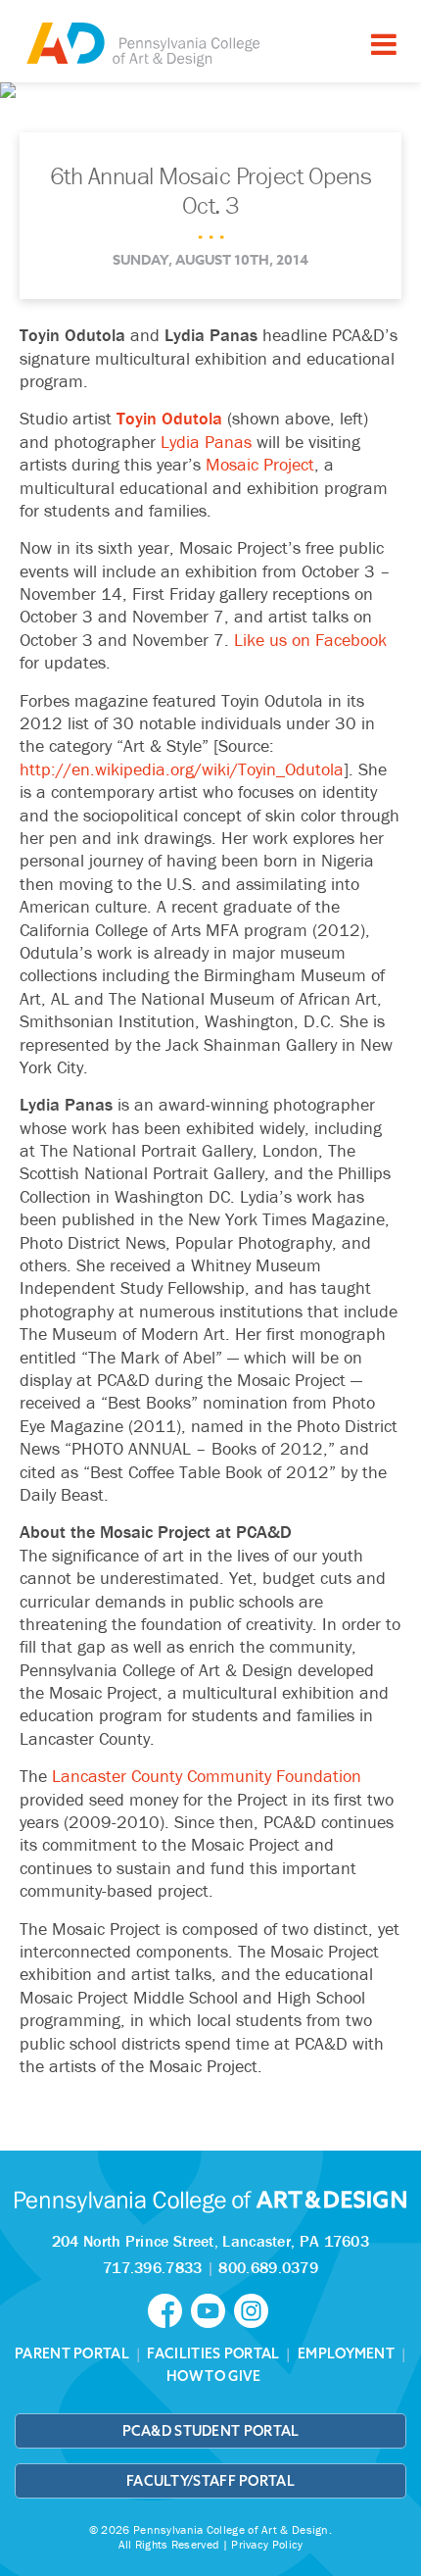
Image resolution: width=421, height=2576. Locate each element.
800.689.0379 (268, 2267)
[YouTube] (212, 2308)
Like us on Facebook (310, 640)
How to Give (213, 2376)
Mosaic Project (260, 464)
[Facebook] (169, 2308)
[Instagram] (254, 2308)
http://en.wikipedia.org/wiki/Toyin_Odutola (182, 769)
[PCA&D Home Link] (142, 44)
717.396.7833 (153, 2267)
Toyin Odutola (169, 418)
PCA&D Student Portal (211, 2431)
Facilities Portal (213, 2353)
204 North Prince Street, (210, 2241)
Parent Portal (72, 2353)
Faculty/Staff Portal (210, 2481)
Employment (346, 2353)
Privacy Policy (267, 2544)
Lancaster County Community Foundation (207, 1776)
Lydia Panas (206, 442)
